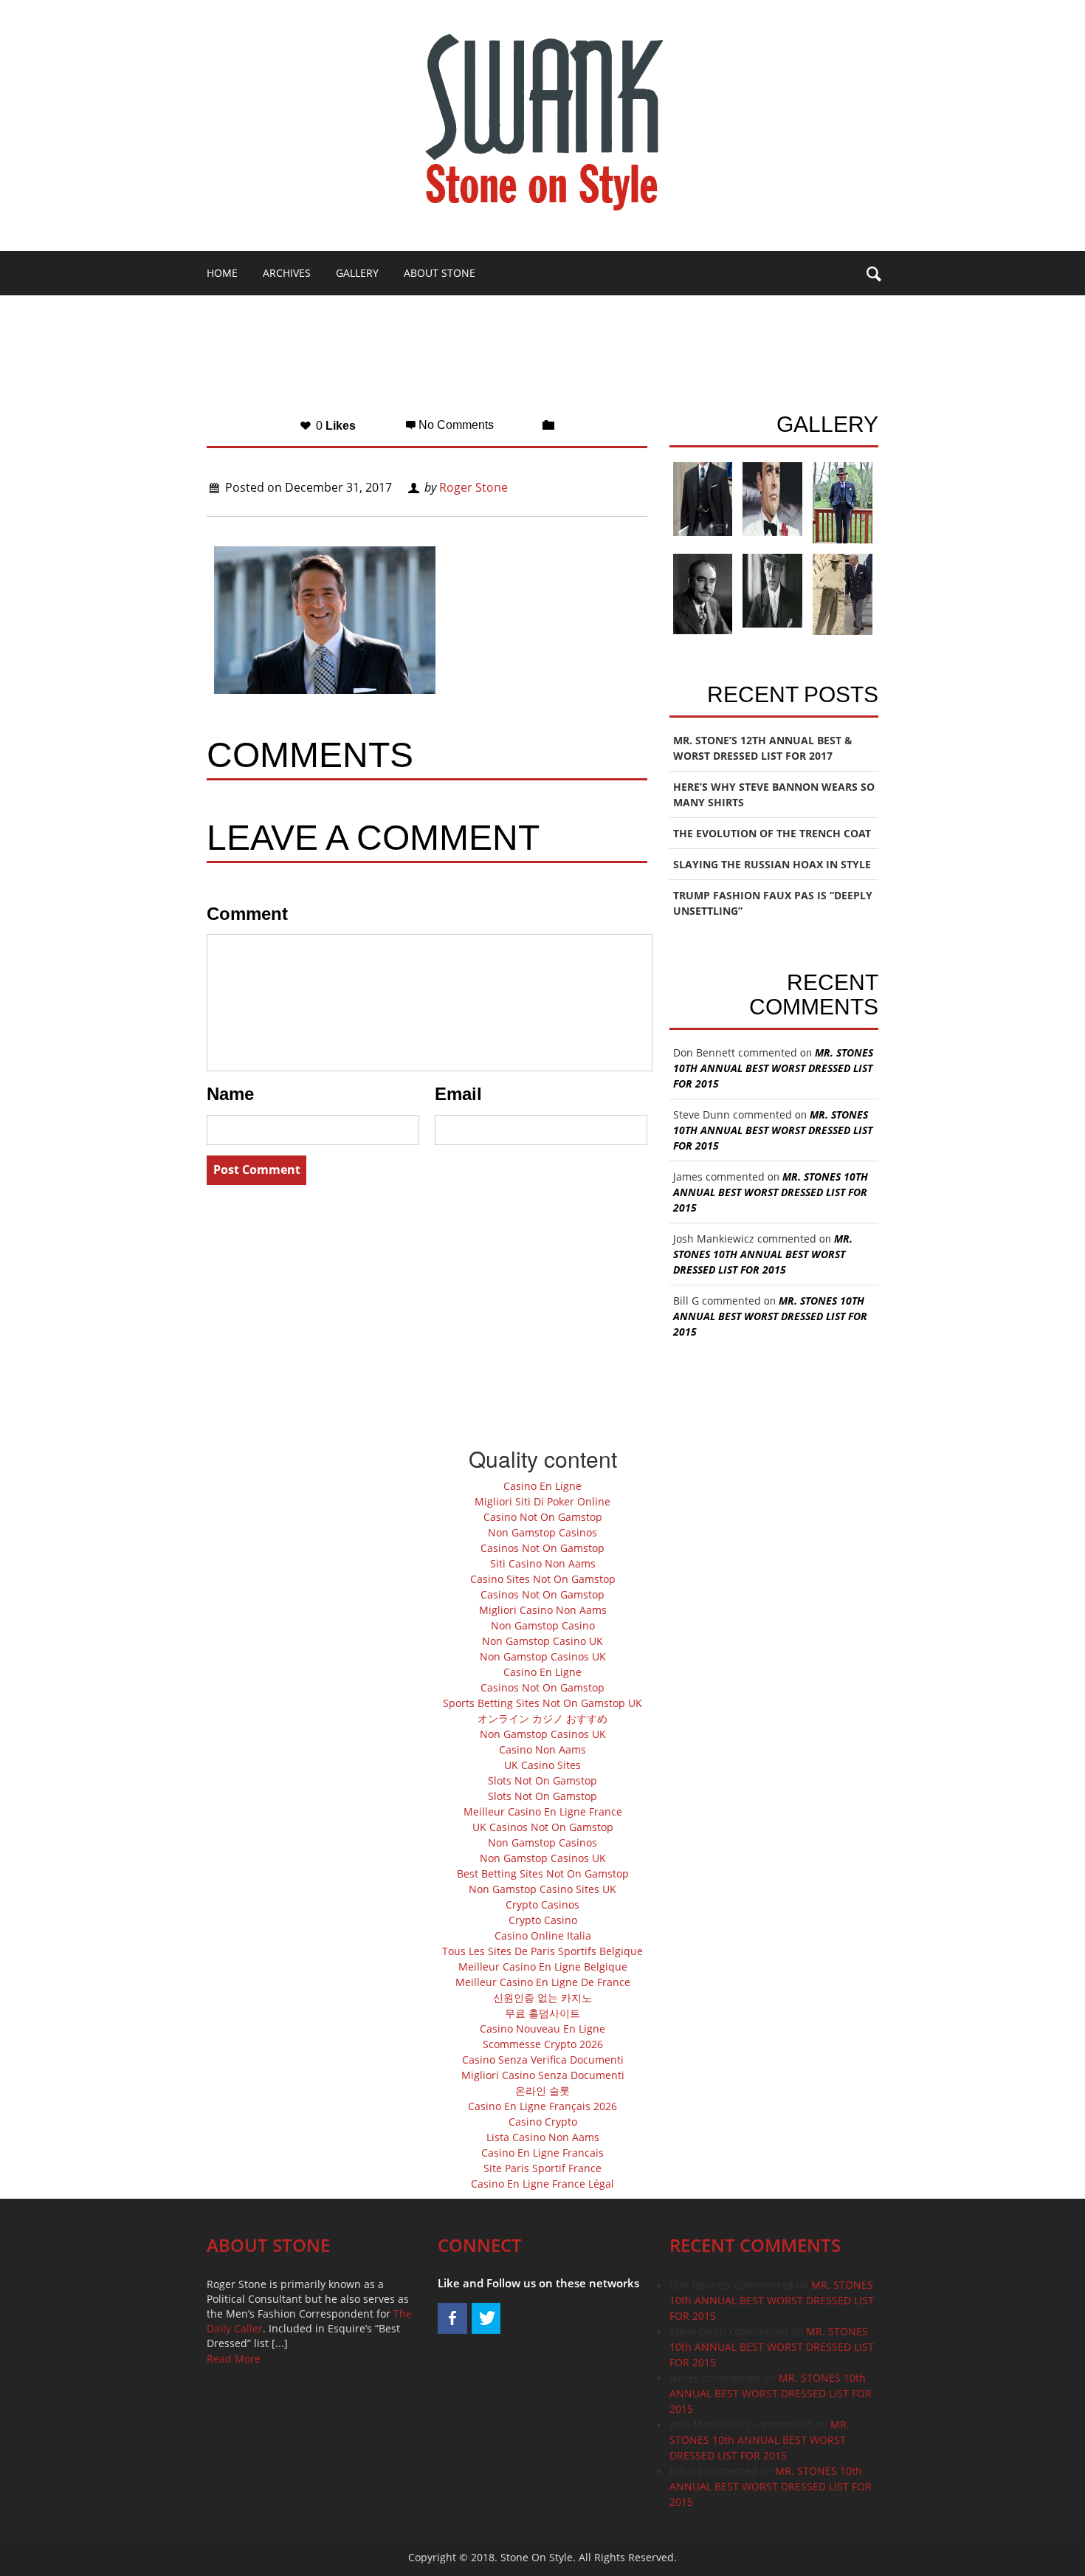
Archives (287, 273)
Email (458, 1094)
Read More (234, 2359)
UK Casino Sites (542, 1765)
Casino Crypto (543, 2122)
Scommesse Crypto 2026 (543, 2044)
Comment (247, 914)
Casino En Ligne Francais (542, 2153)
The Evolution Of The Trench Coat (772, 833)
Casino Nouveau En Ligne (542, 2029)
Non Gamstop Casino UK (542, 1641)
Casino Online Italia (543, 1936)
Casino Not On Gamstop (543, 1517)
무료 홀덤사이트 (542, 2013)
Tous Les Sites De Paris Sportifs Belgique (542, 1951)
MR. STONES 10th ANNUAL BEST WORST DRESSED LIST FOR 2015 (773, 1068)
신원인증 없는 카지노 (542, 1998)
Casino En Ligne (542, 1486)
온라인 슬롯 (542, 2091)
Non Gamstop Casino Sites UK (542, 1889)
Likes (334, 426)
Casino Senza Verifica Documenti (543, 2060)
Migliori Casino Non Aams (543, 1610)
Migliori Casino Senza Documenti (543, 2075)
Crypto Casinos (542, 1904)
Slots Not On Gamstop (542, 1780)
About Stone (440, 273)
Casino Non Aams (542, 1749)
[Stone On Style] (542, 122)
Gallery (357, 273)
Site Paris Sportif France (542, 2168)
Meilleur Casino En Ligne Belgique (543, 1967)
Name (230, 1094)
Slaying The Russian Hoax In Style (772, 864)
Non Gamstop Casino (543, 1625)
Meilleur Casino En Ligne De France (543, 1982)
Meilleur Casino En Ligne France (543, 1811)
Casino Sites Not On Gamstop (543, 1579)
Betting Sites (243, 361)
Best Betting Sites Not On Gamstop (543, 1873)
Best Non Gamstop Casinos (282, 317)
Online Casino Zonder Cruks (382, 361)
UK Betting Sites (575, 317)
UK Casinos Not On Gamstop (543, 1827)
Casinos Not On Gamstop (542, 1548)
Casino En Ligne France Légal (542, 2184)
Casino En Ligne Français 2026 (542, 2106)
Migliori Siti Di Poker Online (542, 1501)
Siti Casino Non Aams (543, 1563)
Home (222, 273)
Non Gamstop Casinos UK (543, 1656)
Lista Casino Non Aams (543, 2137)
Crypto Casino (543, 1920)
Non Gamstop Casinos (542, 1532)
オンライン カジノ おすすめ (542, 1718)
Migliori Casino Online (444, 317)
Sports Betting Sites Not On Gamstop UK (542, 1703)
